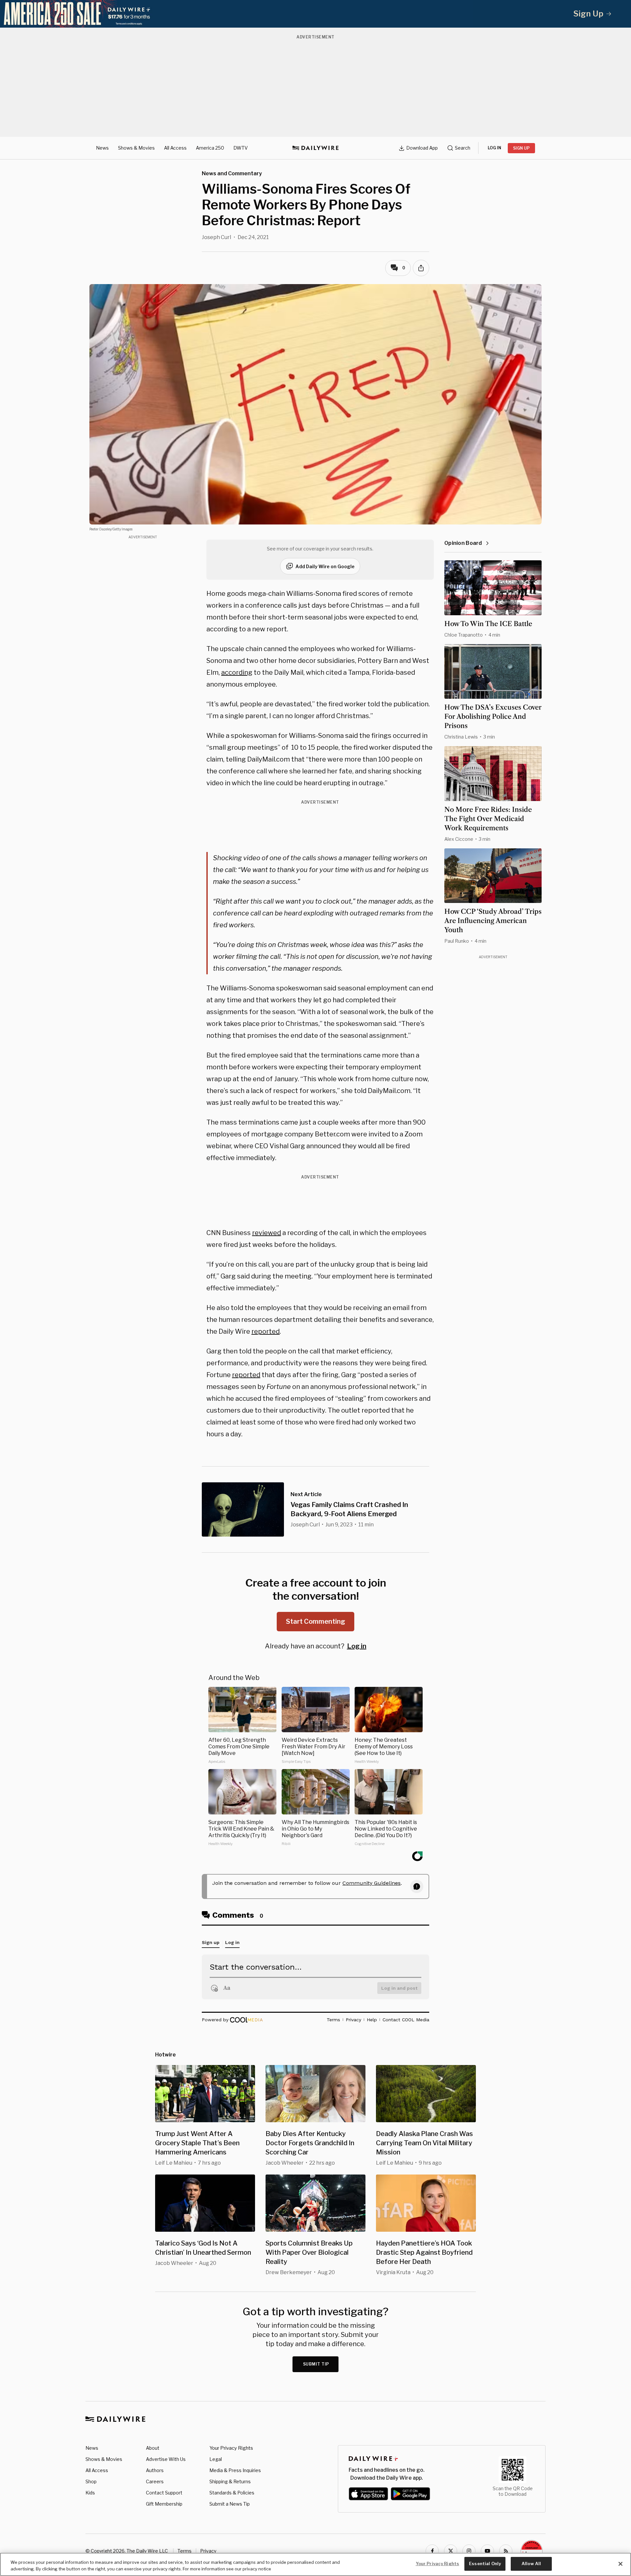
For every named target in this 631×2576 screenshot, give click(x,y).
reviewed (267, 1233)
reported (266, 1331)
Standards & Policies (232, 2493)
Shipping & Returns (230, 2481)
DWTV (241, 148)
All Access (175, 148)
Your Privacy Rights (231, 2448)
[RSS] (506, 2551)
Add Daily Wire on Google (325, 566)
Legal (216, 2459)
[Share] (421, 268)
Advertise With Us (166, 2459)
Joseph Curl (216, 237)
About (153, 2448)
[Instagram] (469, 2551)
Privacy (208, 2551)
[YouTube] (487, 2551)
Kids (90, 2493)
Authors (155, 2470)
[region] (315, 2564)
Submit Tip (316, 2364)
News (102, 148)
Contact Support (164, 2493)
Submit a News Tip (230, 2504)
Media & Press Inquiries (235, 2470)
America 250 (210, 148)
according (237, 672)
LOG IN (494, 148)
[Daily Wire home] (315, 148)
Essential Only (485, 2564)
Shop (91, 2481)
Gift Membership (164, 2504)
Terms (185, 2551)
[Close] (620, 2564)
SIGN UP (521, 148)
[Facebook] (432, 2551)
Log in (357, 1646)
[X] (451, 2551)
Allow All (531, 2564)
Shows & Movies (136, 148)
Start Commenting (315, 1621)
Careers (155, 2481)
